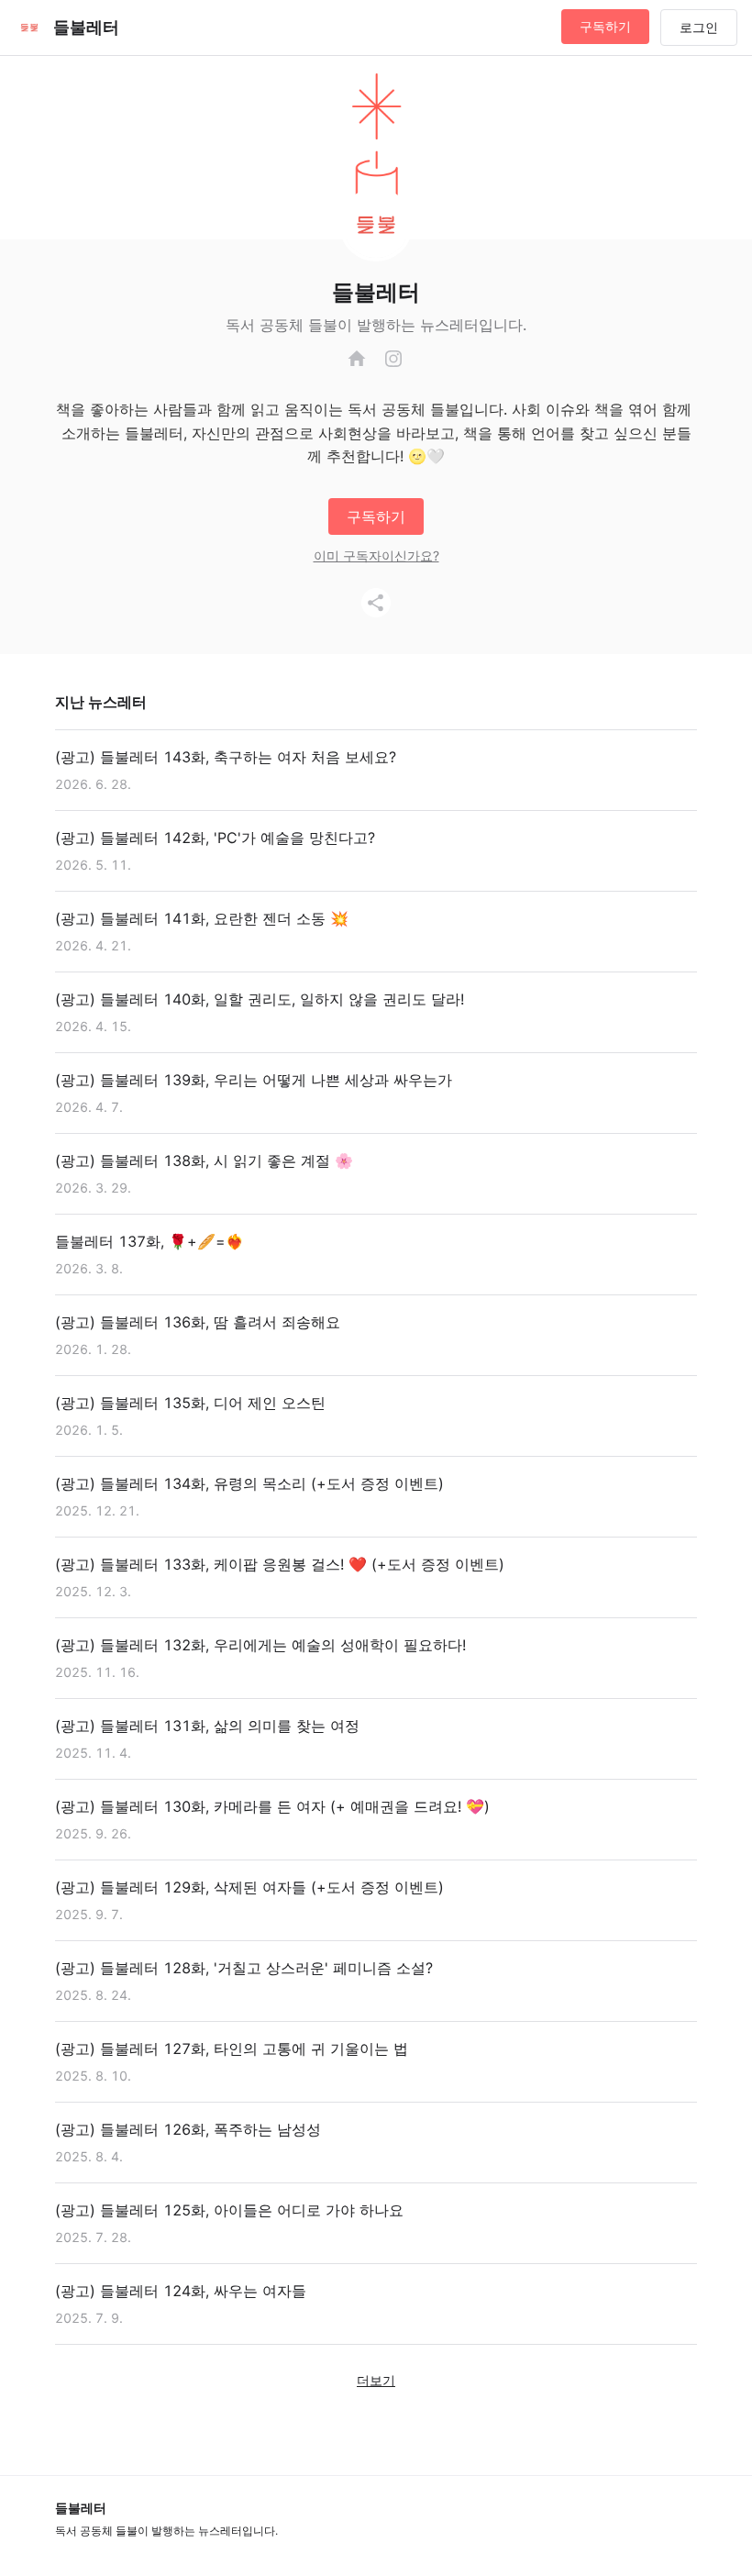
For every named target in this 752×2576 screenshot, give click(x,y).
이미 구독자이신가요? (376, 555)
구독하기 (605, 26)
